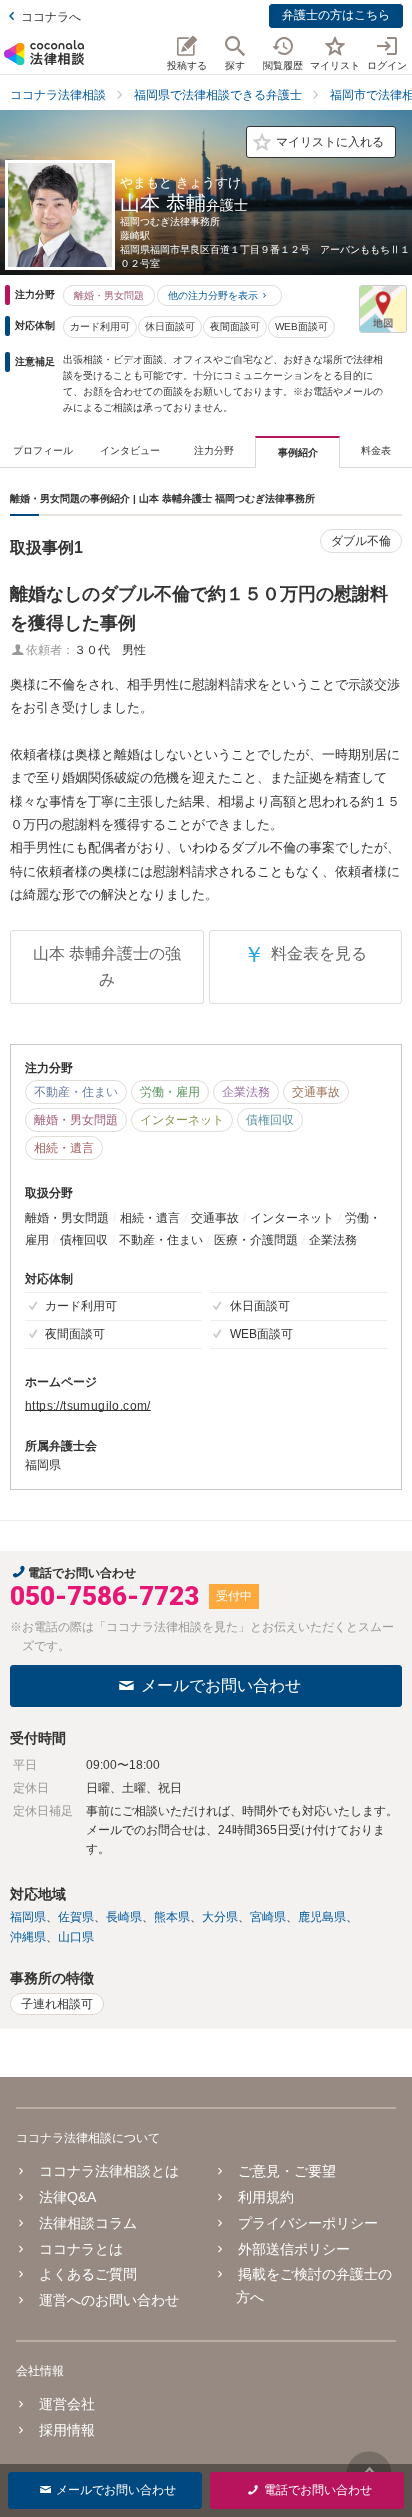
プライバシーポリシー (308, 2223)
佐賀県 (76, 1917)
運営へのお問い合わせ (109, 2300)
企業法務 (246, 1092)
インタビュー (130, 450)
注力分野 (214, 450)
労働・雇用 (170, 1092)
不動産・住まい (76, 1092)
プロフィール (43, 450)
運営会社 (67, 2404)
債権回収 (270, 1120)
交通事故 (316, 1092)
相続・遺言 (64, 1148)
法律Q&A (67, 2197)
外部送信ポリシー (294, 2249)
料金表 (376, 450)
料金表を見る (305, 954)
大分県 (220, 1917)
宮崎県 (268, 1917)
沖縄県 (28, 1937)
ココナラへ (51, 17)
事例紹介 (298, 452)
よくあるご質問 (88, 2274)
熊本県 (172, 1917)
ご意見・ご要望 (287, 2171)
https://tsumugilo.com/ (88, 1406)
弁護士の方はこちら (336, 15)
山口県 (76, 1937)
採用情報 (67, 2430)
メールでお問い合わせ (221, 1685)
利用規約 (266, 2197)
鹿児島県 (322, 1917)
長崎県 (124, 1917)
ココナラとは (81, 2249)
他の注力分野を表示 (213, 295)
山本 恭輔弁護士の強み (107, 966)
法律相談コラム (88, 2223)
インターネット (182, 1120)
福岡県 (28, 1917)
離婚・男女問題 (109, 295)
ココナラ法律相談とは (109, 2171)
